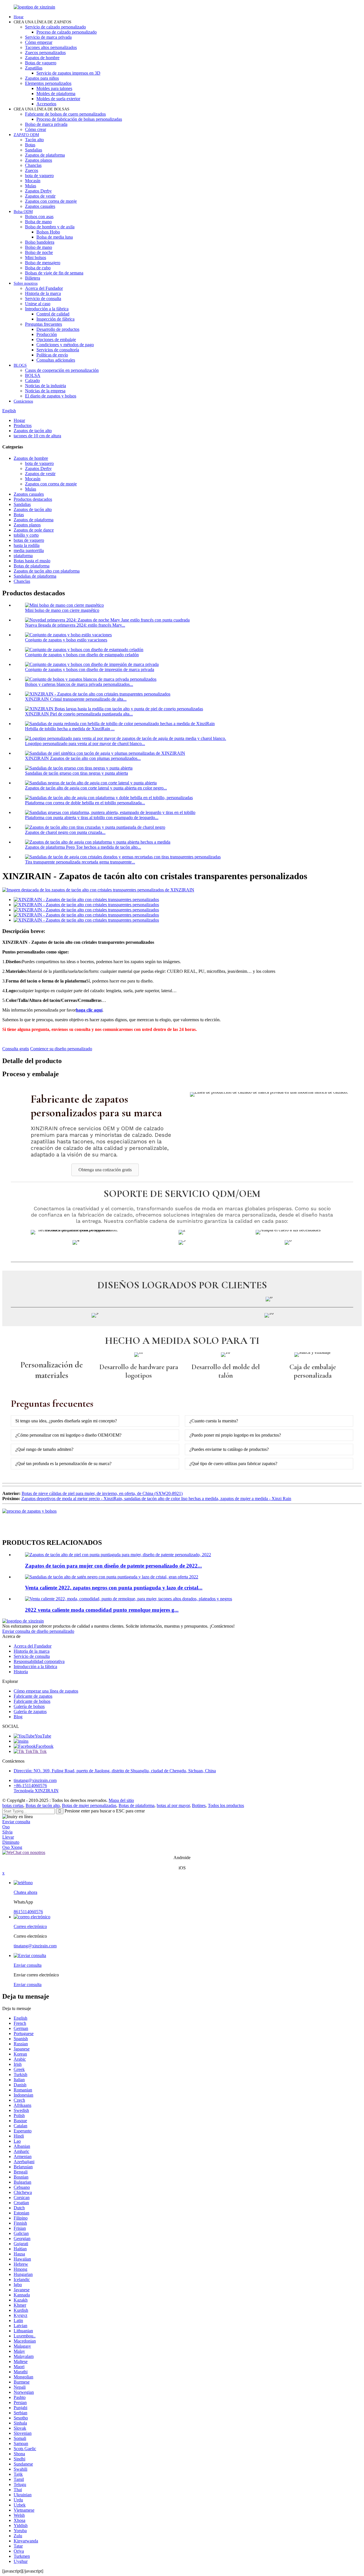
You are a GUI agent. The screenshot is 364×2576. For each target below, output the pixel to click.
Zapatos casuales (40, 206)
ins (26, 1741)
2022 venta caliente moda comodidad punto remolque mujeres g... (102, 1610)
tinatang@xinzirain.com (35, 1780)
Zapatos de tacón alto (33, 431)
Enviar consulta (16, 1822)
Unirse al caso (38, 304)
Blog (18, 1717)
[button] (105, 1170)
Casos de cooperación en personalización (62, 370)
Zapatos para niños (42, 78)
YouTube (43, 1736)
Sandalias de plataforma (35, 576)
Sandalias (34, 150)
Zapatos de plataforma (45, 155)
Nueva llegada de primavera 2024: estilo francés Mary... (75, 625)
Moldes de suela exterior (58, 99)
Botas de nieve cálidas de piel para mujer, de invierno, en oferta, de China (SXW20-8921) (102, 1493)
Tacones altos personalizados (51, 47)
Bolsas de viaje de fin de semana (54, 273)
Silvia (7, 1832)
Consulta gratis (16, 1049)
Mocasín (33, 181)
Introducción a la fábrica (47, 309)
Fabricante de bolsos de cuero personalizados (65, 114)
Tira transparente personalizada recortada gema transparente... (80, 862)
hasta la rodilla (27, 545)
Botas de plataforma (32, 566)
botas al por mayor (173, 1805)
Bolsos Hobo (48, 232)
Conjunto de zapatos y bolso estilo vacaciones (66, 640)
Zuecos (32, 170)
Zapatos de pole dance (34, 530)
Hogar (19, 17)
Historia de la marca (43, 293)
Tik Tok (40, 1751)
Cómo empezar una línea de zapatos (46, 1691)
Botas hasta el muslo (32, 561)
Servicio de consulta (43, 299)
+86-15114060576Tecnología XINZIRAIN (36, 1788)
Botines (199, 1805)
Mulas (31, 186)
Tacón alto (34, 140)
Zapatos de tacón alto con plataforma (47, 571)
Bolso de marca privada (46, 124)
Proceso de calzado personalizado (67, 32)
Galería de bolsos (29, 1706)
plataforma (23, 556)
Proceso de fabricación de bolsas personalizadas (79, 119)
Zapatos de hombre (42, 58)
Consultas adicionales (56, 360)
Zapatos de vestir (40, 196)
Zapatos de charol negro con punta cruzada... (65, 832)
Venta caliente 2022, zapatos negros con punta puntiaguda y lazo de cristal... (114, 1588)
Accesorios (46, 104)
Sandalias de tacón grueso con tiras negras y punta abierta (76, 773)
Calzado (32, 381)
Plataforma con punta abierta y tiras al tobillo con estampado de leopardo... (92, 818)
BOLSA (33, 375)
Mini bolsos (36, 258)
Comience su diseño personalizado (61, 1049)
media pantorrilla (29, 550)
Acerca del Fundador (44, 288)
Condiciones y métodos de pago (65, 345)
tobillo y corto (26, 535)
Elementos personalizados (48, 83)
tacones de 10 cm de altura (37, 436)
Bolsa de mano (38, 222)
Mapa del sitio (121, 1800)
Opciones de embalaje (56, 340)
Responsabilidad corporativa (39, 1661)
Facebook (45, 1746)
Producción (47, 334)
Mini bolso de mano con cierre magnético (62, 610)
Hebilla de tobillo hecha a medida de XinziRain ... (70, 729)
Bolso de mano (39, 247)
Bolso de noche (39, 252)
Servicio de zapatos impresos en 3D (68, 73)
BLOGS (20, 365)
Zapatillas (34, 68)
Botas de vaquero (41, 63)
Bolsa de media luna (55, 237)
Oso (6, 1827)
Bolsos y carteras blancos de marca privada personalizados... (79, 684)
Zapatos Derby (38, 191)
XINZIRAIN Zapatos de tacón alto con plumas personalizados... (83, 758)
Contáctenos (23, 401)
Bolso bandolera (40, 242)
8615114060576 (28, 1912)
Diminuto (11, 1842)
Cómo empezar (39, 42)
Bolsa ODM (23, 212)
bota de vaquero (39, 176)
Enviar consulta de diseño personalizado (38, 1631)
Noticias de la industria (45, 386)
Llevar (8, 1837)
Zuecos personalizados (45, 53)
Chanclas (33, 165)
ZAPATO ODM (26, 135)
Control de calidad (53, 314)
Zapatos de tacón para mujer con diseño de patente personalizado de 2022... (113, 1566)
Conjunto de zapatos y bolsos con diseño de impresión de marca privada (90, 669)
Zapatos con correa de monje (51, 201)
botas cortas (13, 1805)
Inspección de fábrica (55, 319)
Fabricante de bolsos (32, 1701)
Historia (21, 1672)
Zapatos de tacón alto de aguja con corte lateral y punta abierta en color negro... (96, 788)
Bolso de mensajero (43, 263)
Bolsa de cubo (38, 268)
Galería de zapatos (30, 1711)
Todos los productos (226, 1805)
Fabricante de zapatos (33, 1696)
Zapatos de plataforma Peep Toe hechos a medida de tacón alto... (83, 847)
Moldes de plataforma (56, 94)
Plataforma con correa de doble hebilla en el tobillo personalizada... (85, 803)
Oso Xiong (12, 1847)
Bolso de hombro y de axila (50, 227)
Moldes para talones (54, 88)
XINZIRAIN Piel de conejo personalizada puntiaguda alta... (79, 714)
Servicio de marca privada (48, 37)
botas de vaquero (29, 540)
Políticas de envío (52, 355)
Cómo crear (36, 129)
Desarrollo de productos (58, 329)
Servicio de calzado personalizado (55, 27)
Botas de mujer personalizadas (89, 1805)
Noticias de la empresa (45, 391)
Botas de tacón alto (43, 1805)
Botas (30, 145)
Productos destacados (33, 499)
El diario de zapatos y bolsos (51, 396)
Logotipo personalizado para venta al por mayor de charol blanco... (85, 744)
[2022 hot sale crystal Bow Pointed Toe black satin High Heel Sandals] (112, 1577)
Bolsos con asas (39, 217)
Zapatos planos (39, 160)
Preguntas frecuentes (44, 324)
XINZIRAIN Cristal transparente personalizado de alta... (76, 699)
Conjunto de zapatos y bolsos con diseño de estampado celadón (82, 655)
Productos (23, 425)
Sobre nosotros (26, 283)
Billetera (33, 278)
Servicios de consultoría (58, 350)
